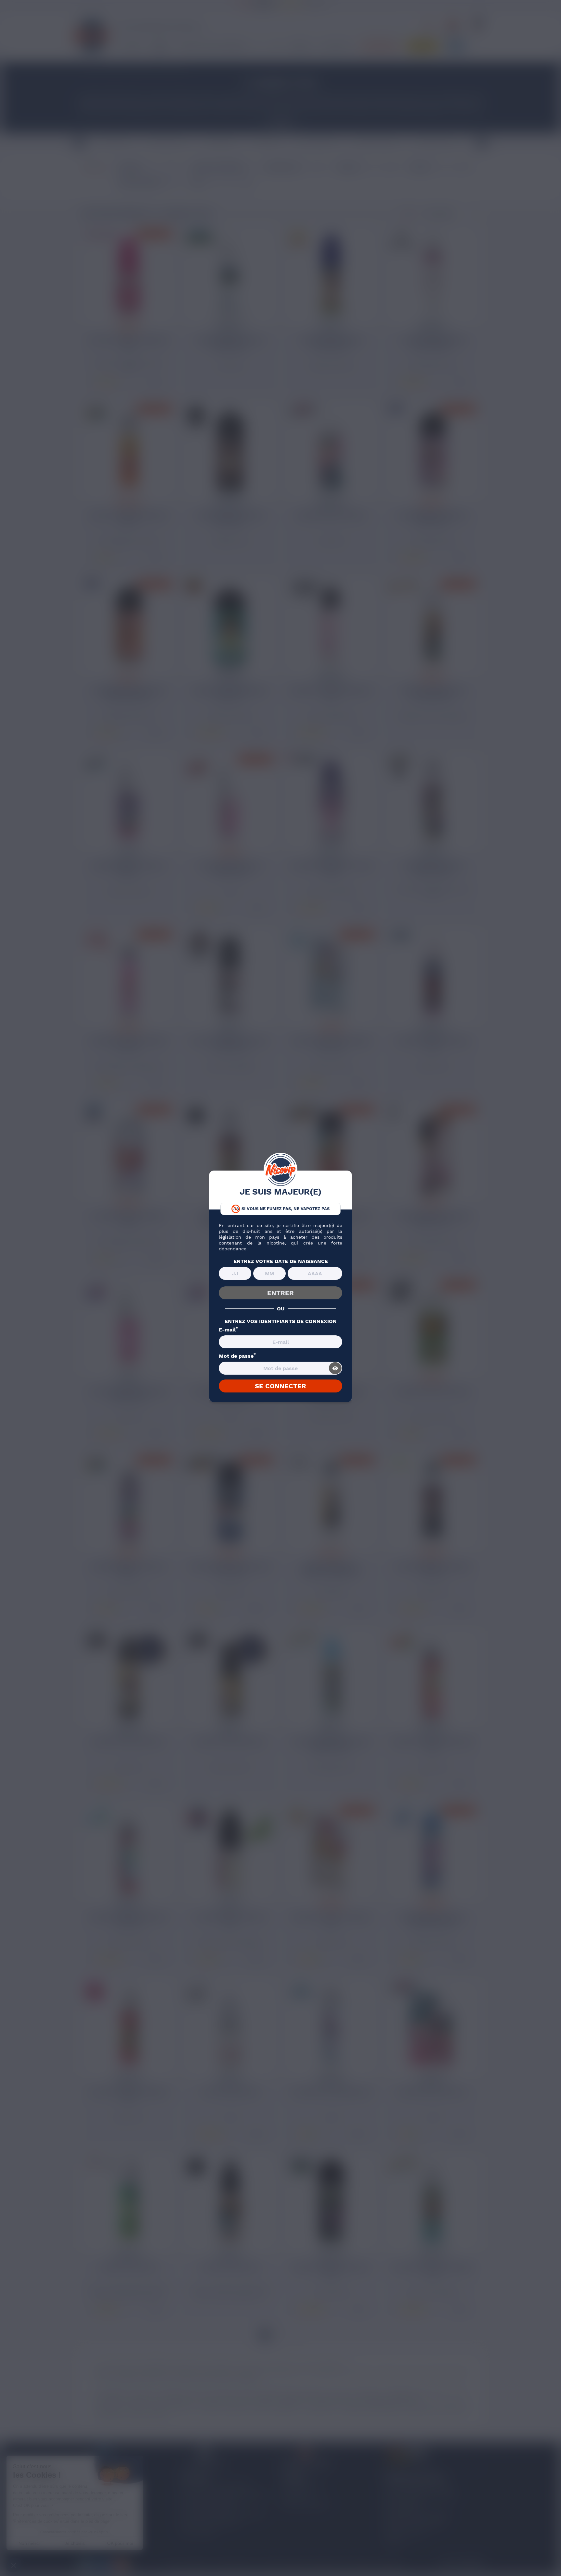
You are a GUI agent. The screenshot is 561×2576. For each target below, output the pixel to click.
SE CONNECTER (280, 1386)
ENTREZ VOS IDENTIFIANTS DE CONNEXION (281, 1321)
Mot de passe (237, 1356)
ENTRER (280, 1293)
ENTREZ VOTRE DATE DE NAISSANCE (281, 1261)
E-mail (228, 1330)
